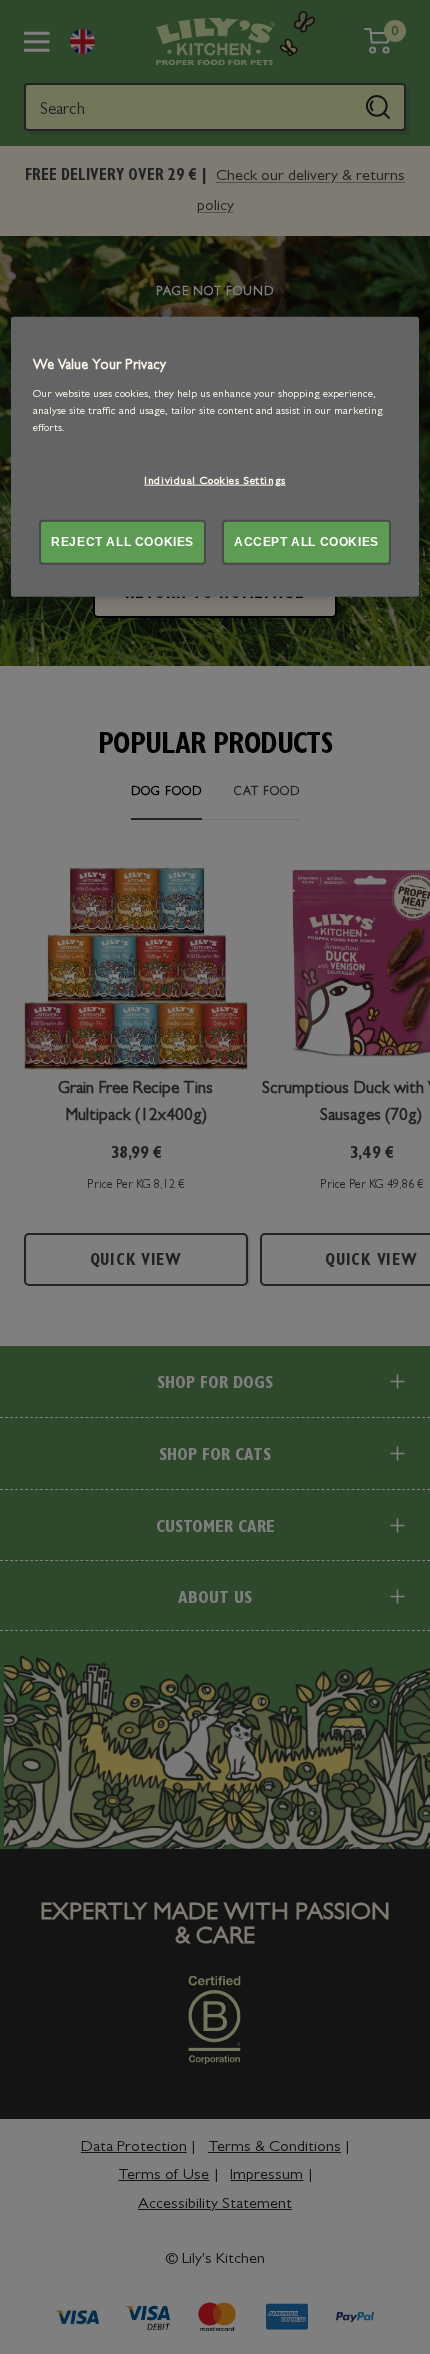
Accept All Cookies (306, 541)
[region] (215, 457)
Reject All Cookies (122, 541)
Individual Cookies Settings (214, 482)
